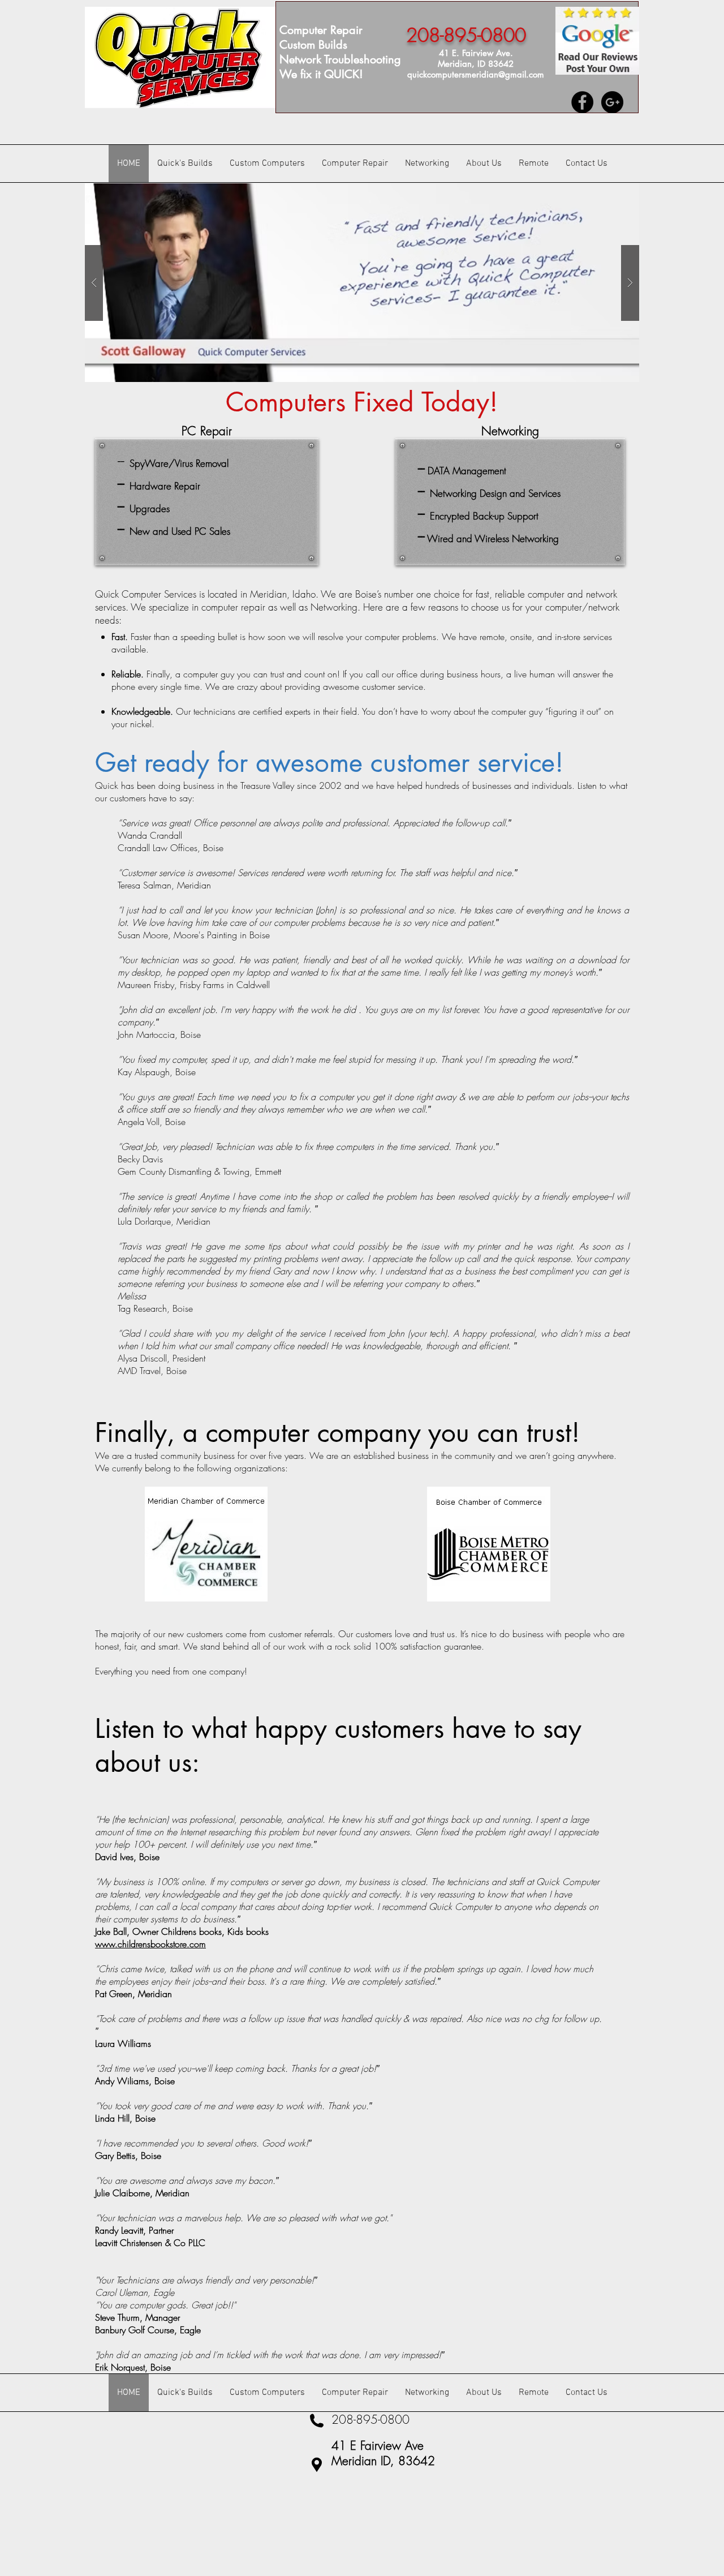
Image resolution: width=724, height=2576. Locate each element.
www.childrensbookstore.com (150, 1944)
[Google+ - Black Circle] (612, 102)
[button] (362, 283)
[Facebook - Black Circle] (582, 102)
